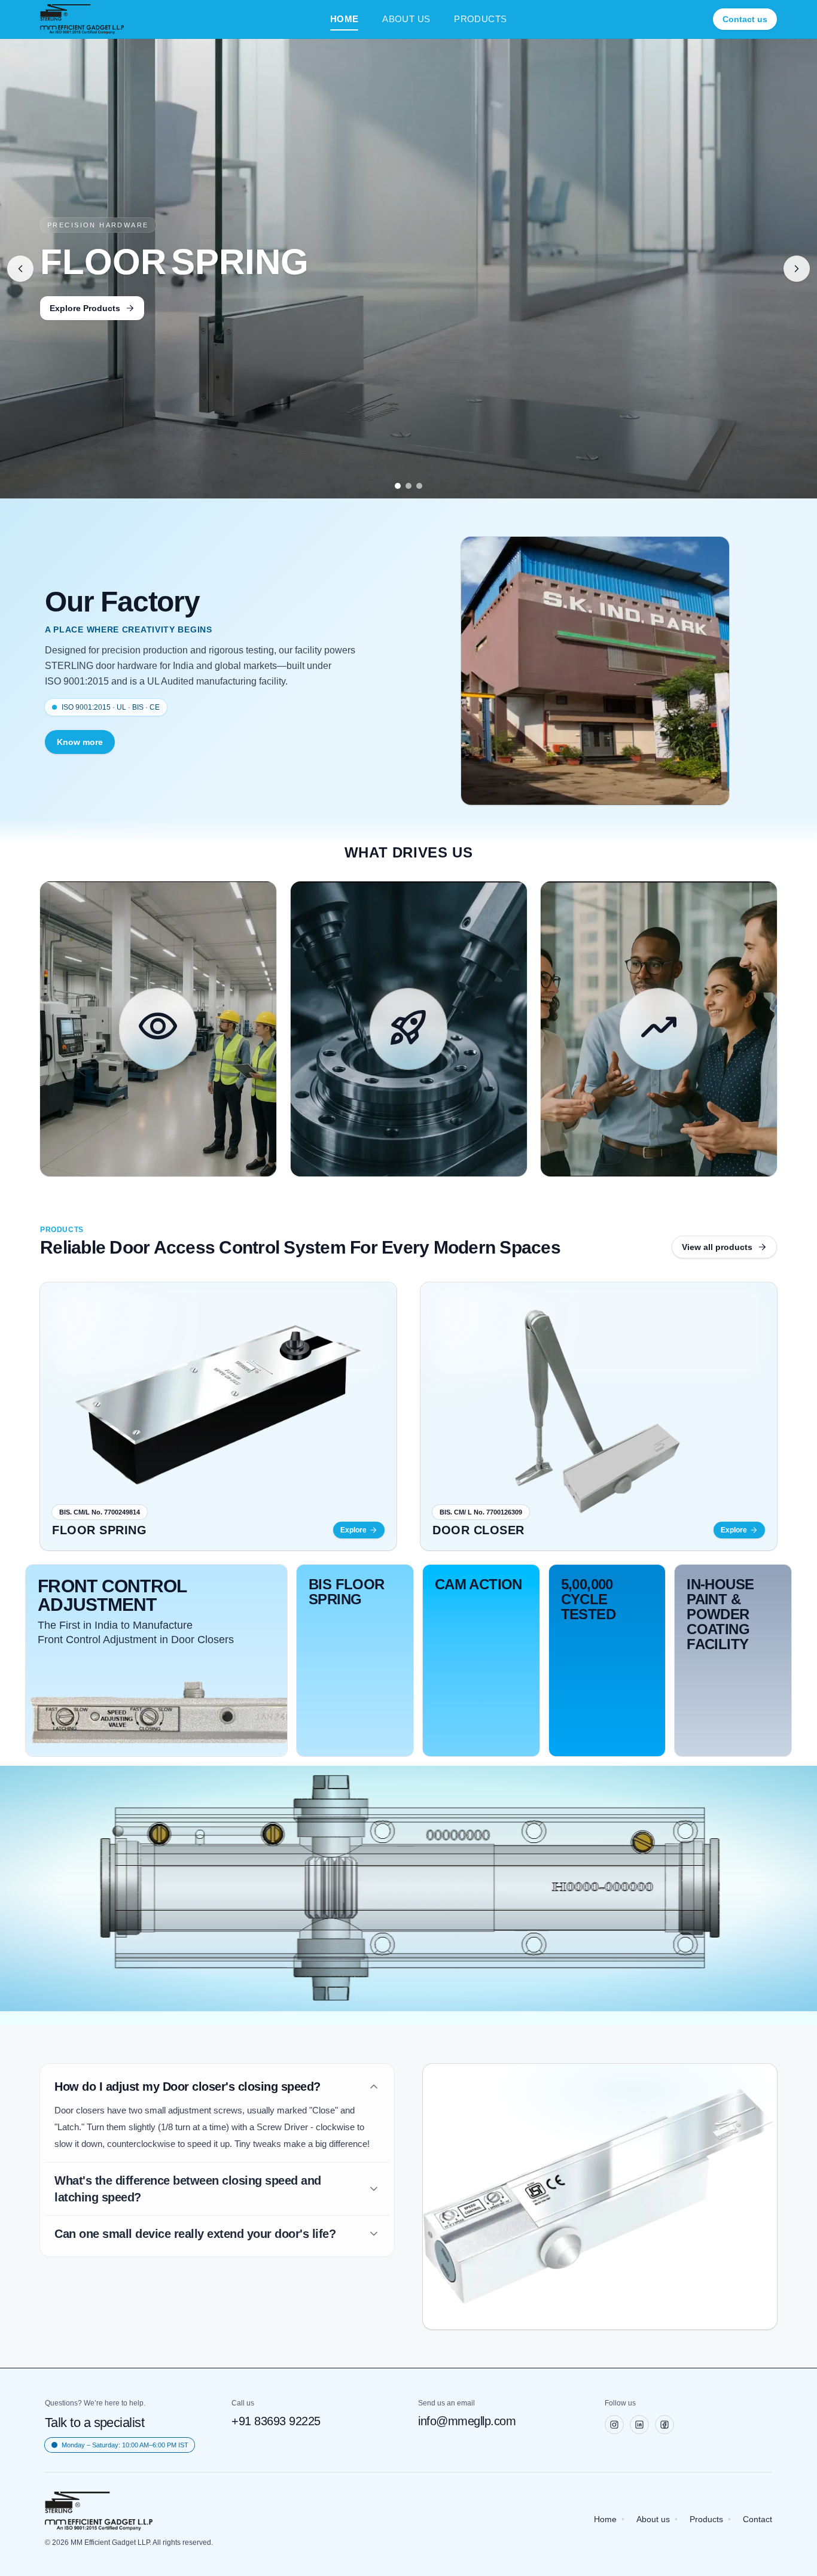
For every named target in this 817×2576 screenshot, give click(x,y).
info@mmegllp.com (467, 2421)
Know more (80, 742)
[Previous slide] (20, 269)
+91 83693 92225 (276, 2421)
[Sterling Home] (82, 19)
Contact (757, 2519)
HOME (345, 19)
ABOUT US (406, 19)
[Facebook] (664, 2425)
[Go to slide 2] (408, 486)
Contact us (745, 19)
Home (605, 2519)
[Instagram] (614, 2425)
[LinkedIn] (639, 2425)
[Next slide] (797, 269)
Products (706, 2519)
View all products (717, 1247)
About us (653, 2519)
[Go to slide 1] (398, 486)
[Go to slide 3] (419, 486)
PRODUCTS (480, 19)
